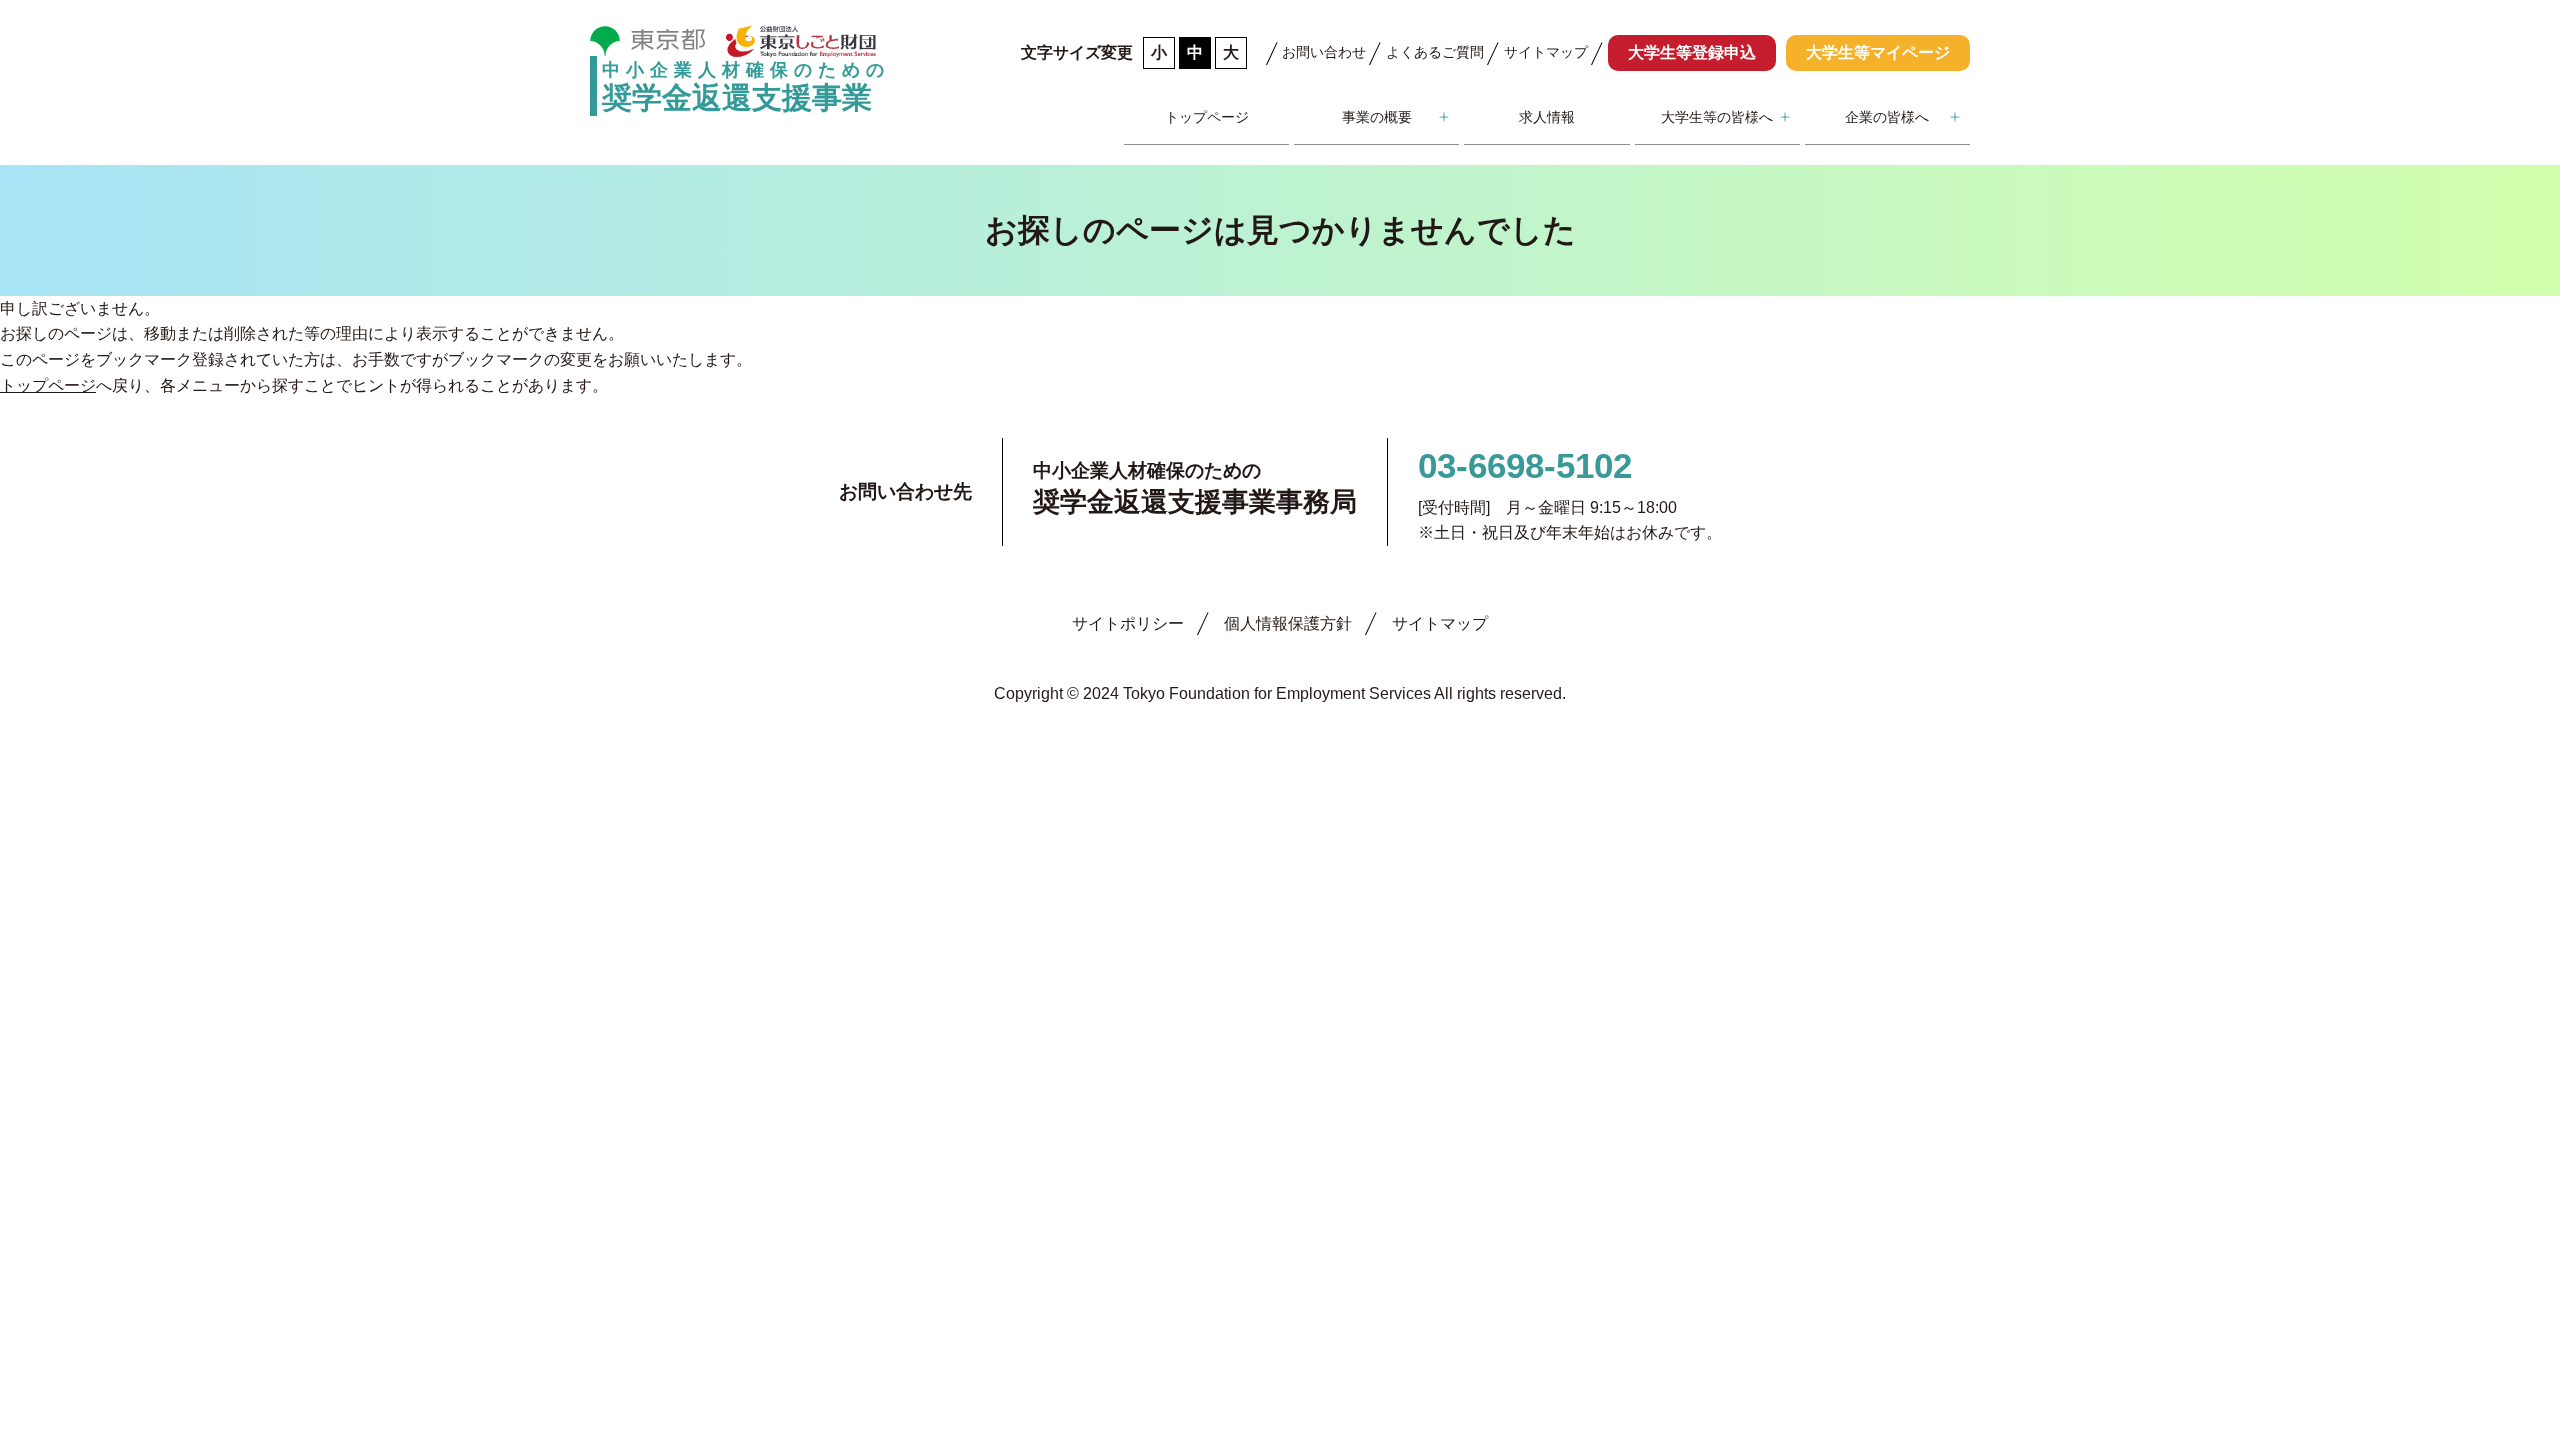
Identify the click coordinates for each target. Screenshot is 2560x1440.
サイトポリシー (1128, 623)
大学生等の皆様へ (1717, 117)
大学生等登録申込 (1692, 52)
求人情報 (1547, 117)
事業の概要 (1377, 117)
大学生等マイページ (1878, 52)
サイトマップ (1546, 52)
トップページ (1207, 117)
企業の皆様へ (1887, 117)
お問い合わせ (1324, 52)
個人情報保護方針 (1288, 623)
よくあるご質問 (1435, 52)
